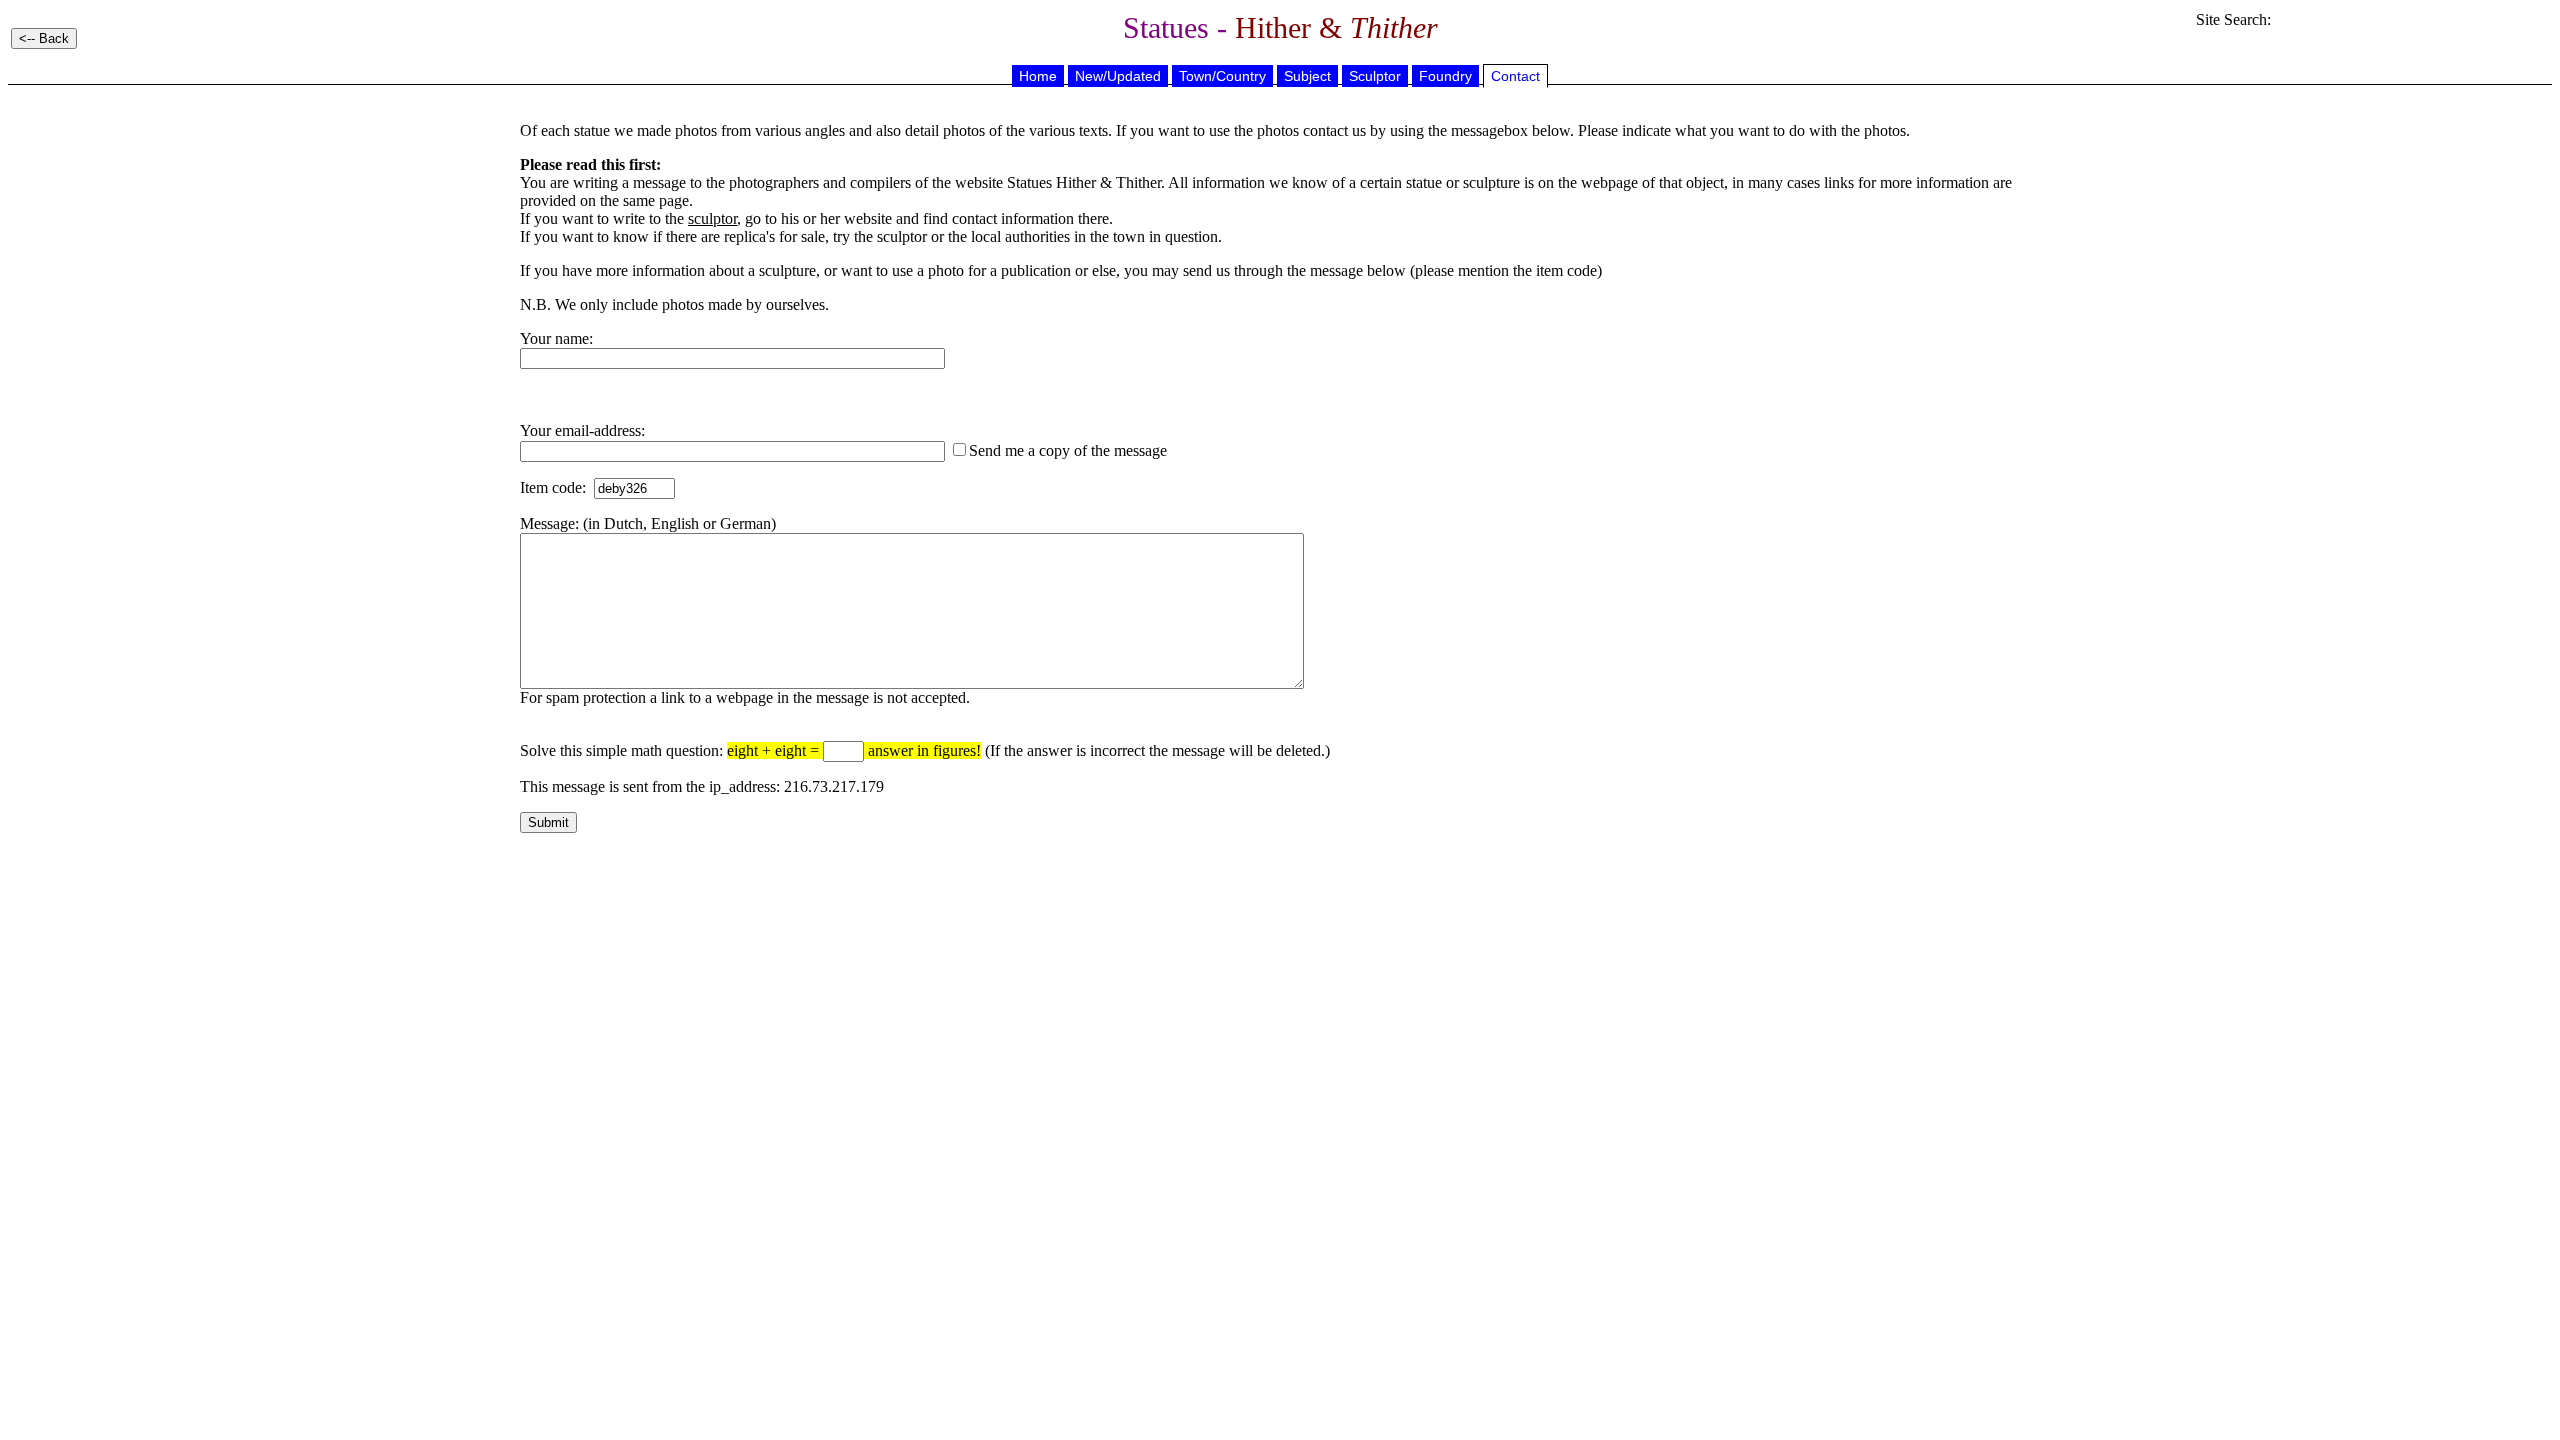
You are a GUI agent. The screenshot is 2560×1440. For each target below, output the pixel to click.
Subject (1307, 76)
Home (1038, 76)
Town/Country (1222, 76)
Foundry (1445, 76)
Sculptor (1375, 76)
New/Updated (1118, 76)
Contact (1515, 76)
